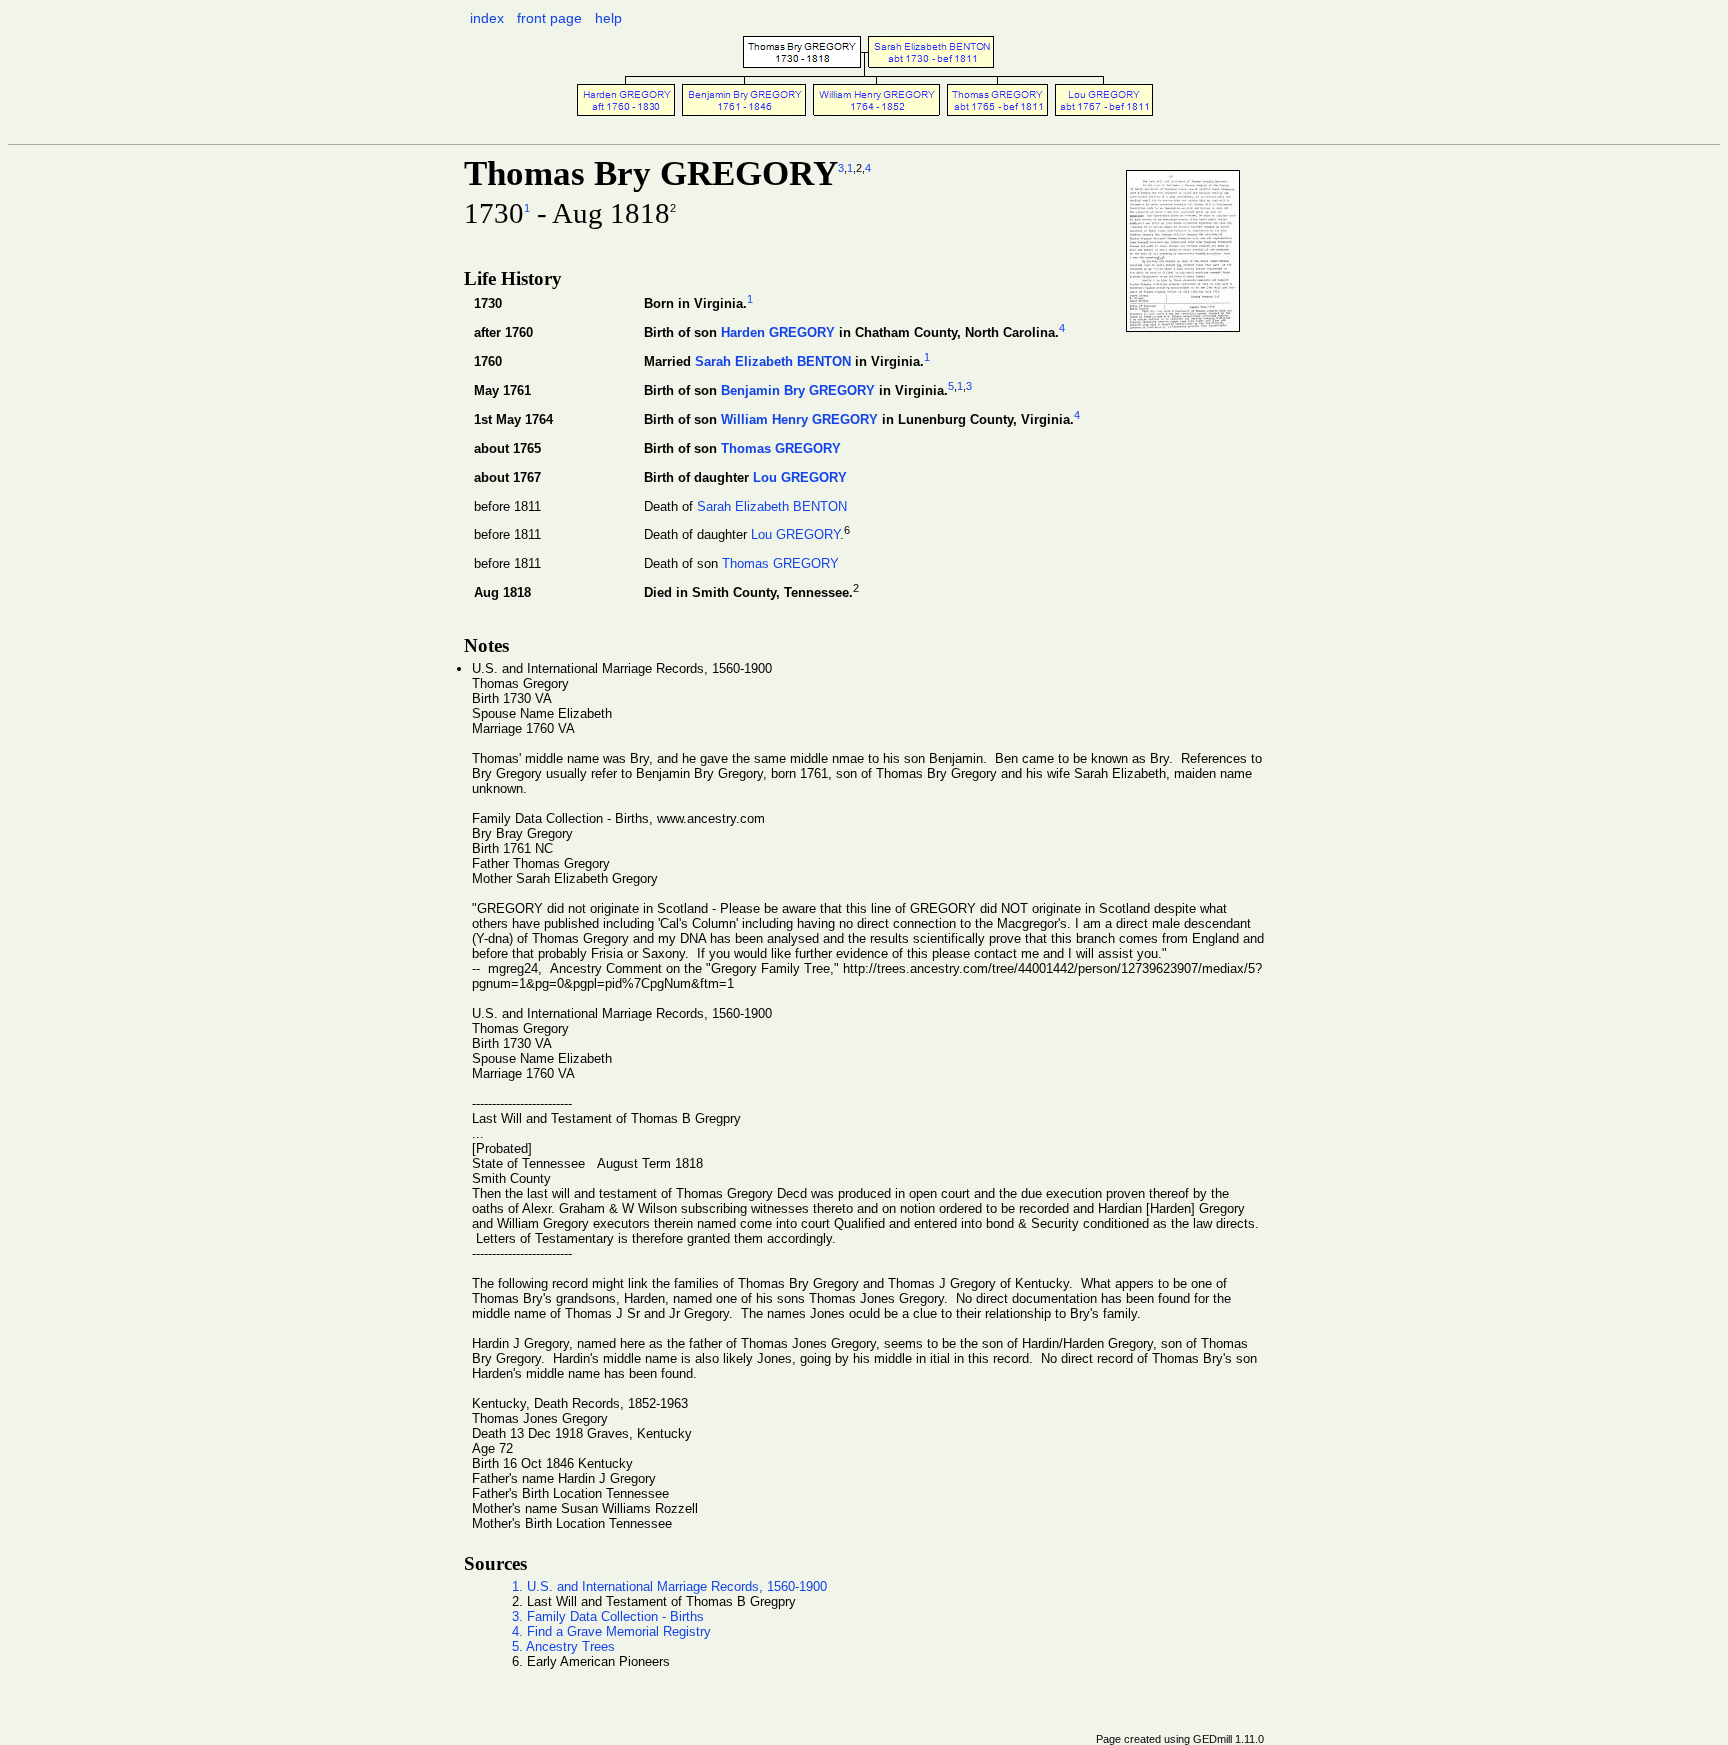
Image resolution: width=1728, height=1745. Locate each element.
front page (549, 18)
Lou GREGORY (800, 477)
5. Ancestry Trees (563, 1646)
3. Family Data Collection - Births (608, 1616)
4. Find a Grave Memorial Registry (611, 1631)
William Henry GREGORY (799, 420)
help (608, 18)
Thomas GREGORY (781, 448)
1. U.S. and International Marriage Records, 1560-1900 (669, 1586)
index (487, 18)
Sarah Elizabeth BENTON (773, 361)
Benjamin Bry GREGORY (798, 390)
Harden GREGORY (778, 332)
